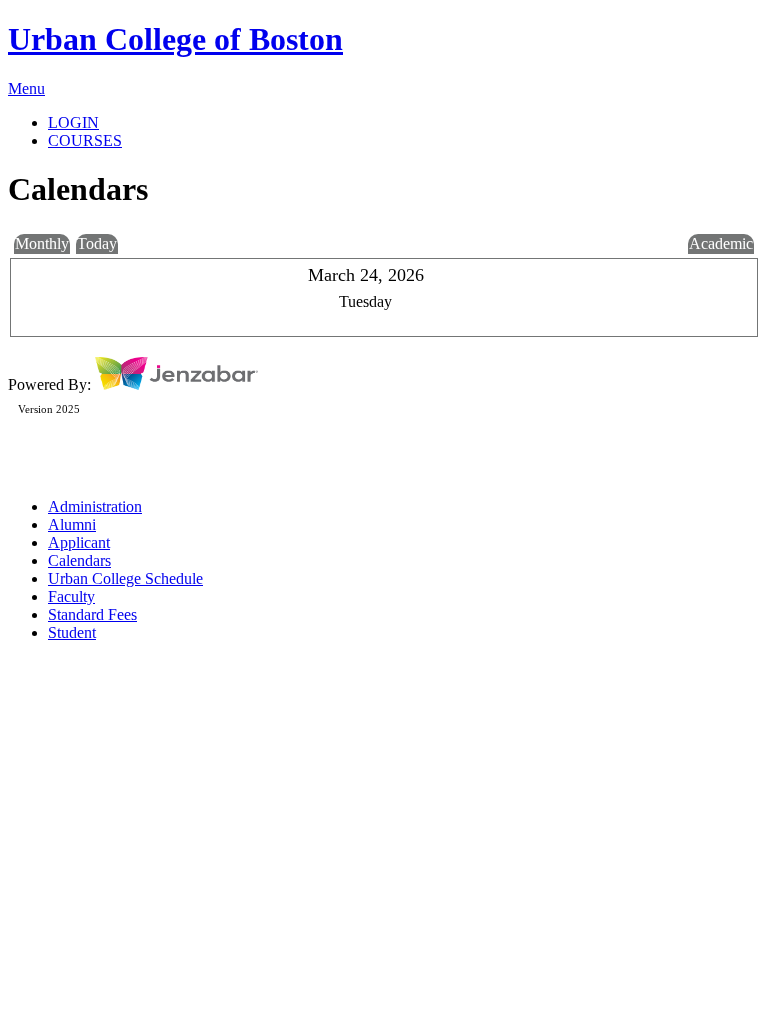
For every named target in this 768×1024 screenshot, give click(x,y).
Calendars (79, 560)
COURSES (85, 140)
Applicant (79, 542)
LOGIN (73, 122)
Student (72, 632)
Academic (721, 243)
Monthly (42, 243)
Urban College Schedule (125, 578)
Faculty (71, 596)
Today (97, 243)
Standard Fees (92, 614)
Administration (95, 506)
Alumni (72, 524)
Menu (26, 88)
